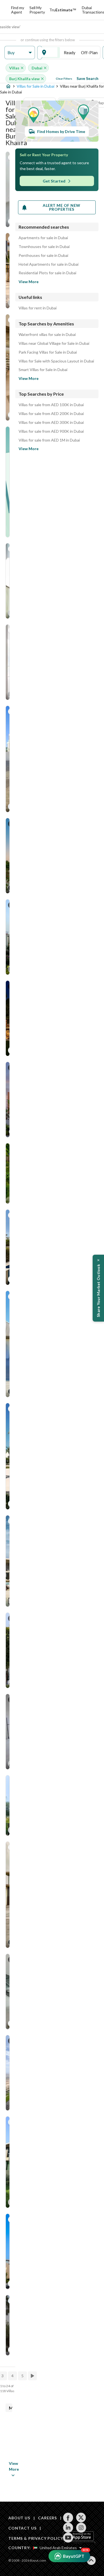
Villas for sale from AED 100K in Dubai (51, 405)
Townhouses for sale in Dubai (44, 247)
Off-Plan (89, 53)
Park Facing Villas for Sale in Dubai (48, 352)
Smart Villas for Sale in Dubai (43, 370)
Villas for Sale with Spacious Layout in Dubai (56, 361)
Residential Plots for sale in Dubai (47, 273)
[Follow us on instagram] (81, 2528)
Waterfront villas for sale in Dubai (47, 335)
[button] (20, 53)
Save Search (87, 78)
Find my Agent (18, 10)
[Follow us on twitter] (81, 2518)
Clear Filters (64, 79)
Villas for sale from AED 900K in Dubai (51, 431)
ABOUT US (19, 2518)
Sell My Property (37, 10)
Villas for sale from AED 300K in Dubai (51, 422)
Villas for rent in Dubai (38, 308)
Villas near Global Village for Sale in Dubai (54, 343)
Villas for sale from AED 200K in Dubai (51, 414)
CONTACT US (22, 2528)
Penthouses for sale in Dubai (43, 255)
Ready (70, 53)
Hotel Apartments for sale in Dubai (49, 264)
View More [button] (9, 2466)
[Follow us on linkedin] (68, 2528)
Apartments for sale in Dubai (43, 238)
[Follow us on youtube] (68, 2538)
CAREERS (47, 2518)
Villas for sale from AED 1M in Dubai (49, 440)
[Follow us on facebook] (68, 2518)
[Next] (33, 2376)
